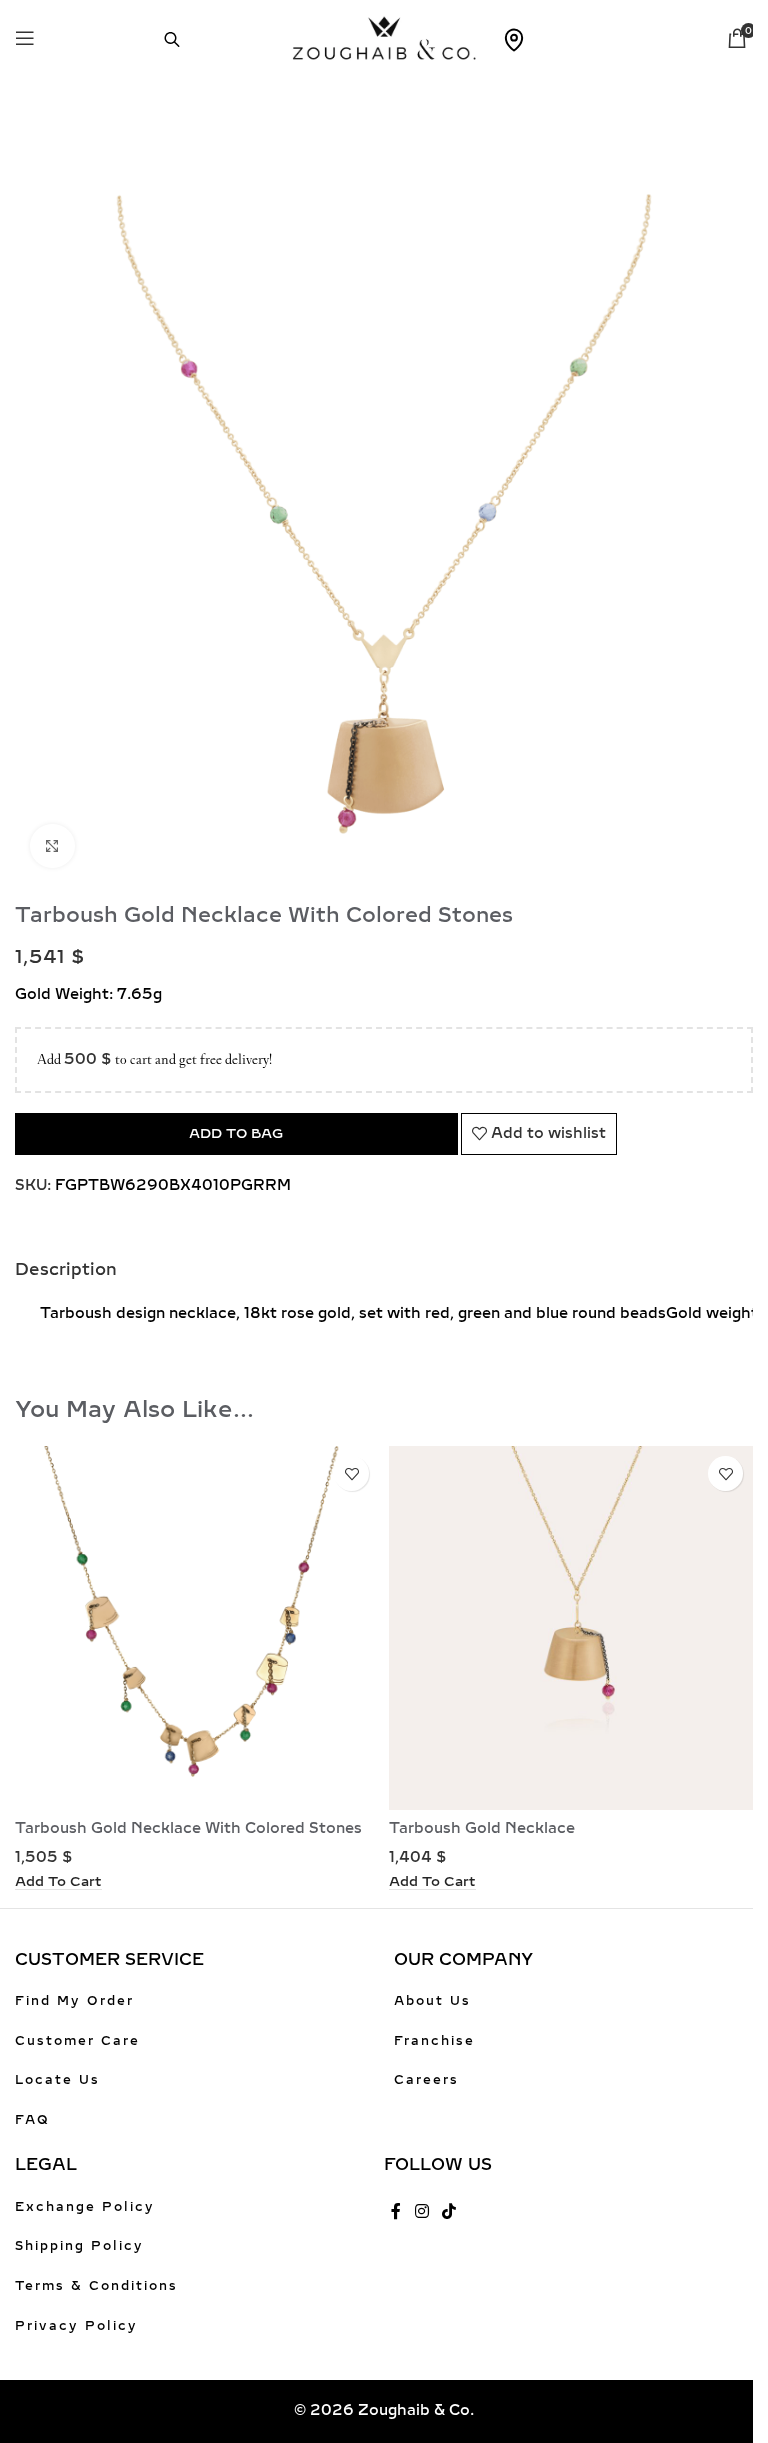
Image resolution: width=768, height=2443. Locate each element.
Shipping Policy (79, 2246)
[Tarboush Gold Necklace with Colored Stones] (197, 1628)
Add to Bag (236, 1133)
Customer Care (77, 2041)
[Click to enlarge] (52, 846)
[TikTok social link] (448, 2212)
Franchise (434, 2041)
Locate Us (57, 2080)
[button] (58, 1882)
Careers (426, 2080)
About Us (432, 2001)
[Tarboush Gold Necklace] (571, 1628)
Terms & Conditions (96, 2286)
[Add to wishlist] (351, 1473)
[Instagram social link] (421, 2212)
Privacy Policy (76, 2326)
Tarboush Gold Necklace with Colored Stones (188, 1828)
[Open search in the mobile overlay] (162, 38)
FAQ (32, 2120)
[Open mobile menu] (25, 38)
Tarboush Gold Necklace (482, 1828)
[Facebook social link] (396, 2212)
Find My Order (74, 2001)
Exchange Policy (85, 2207)
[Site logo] (384, 36)
